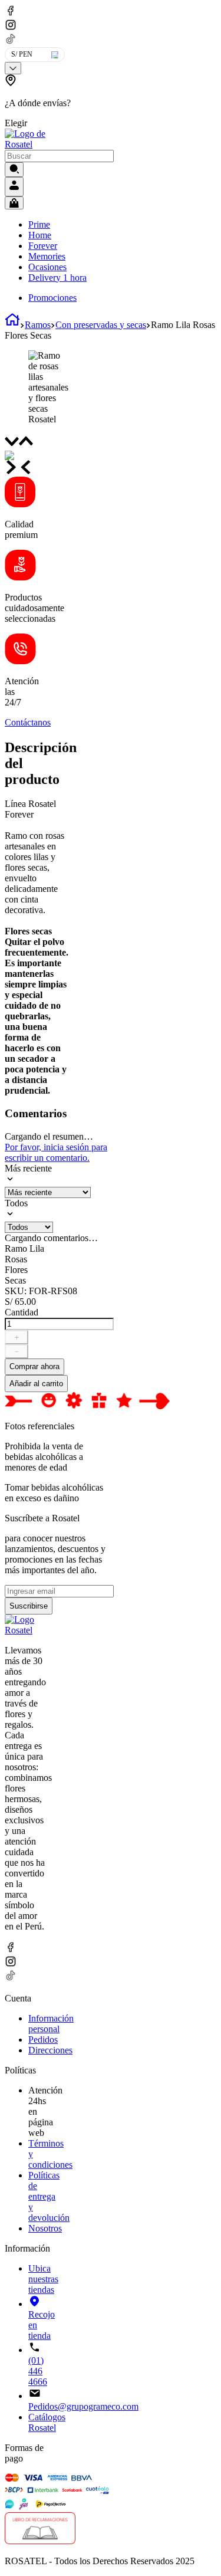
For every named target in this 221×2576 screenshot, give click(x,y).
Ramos (38, 325)
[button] (39, 101)
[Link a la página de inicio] (12, 325)
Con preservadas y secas (101, 325)
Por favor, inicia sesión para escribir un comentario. (56, 1152)
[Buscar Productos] (14, 170)
